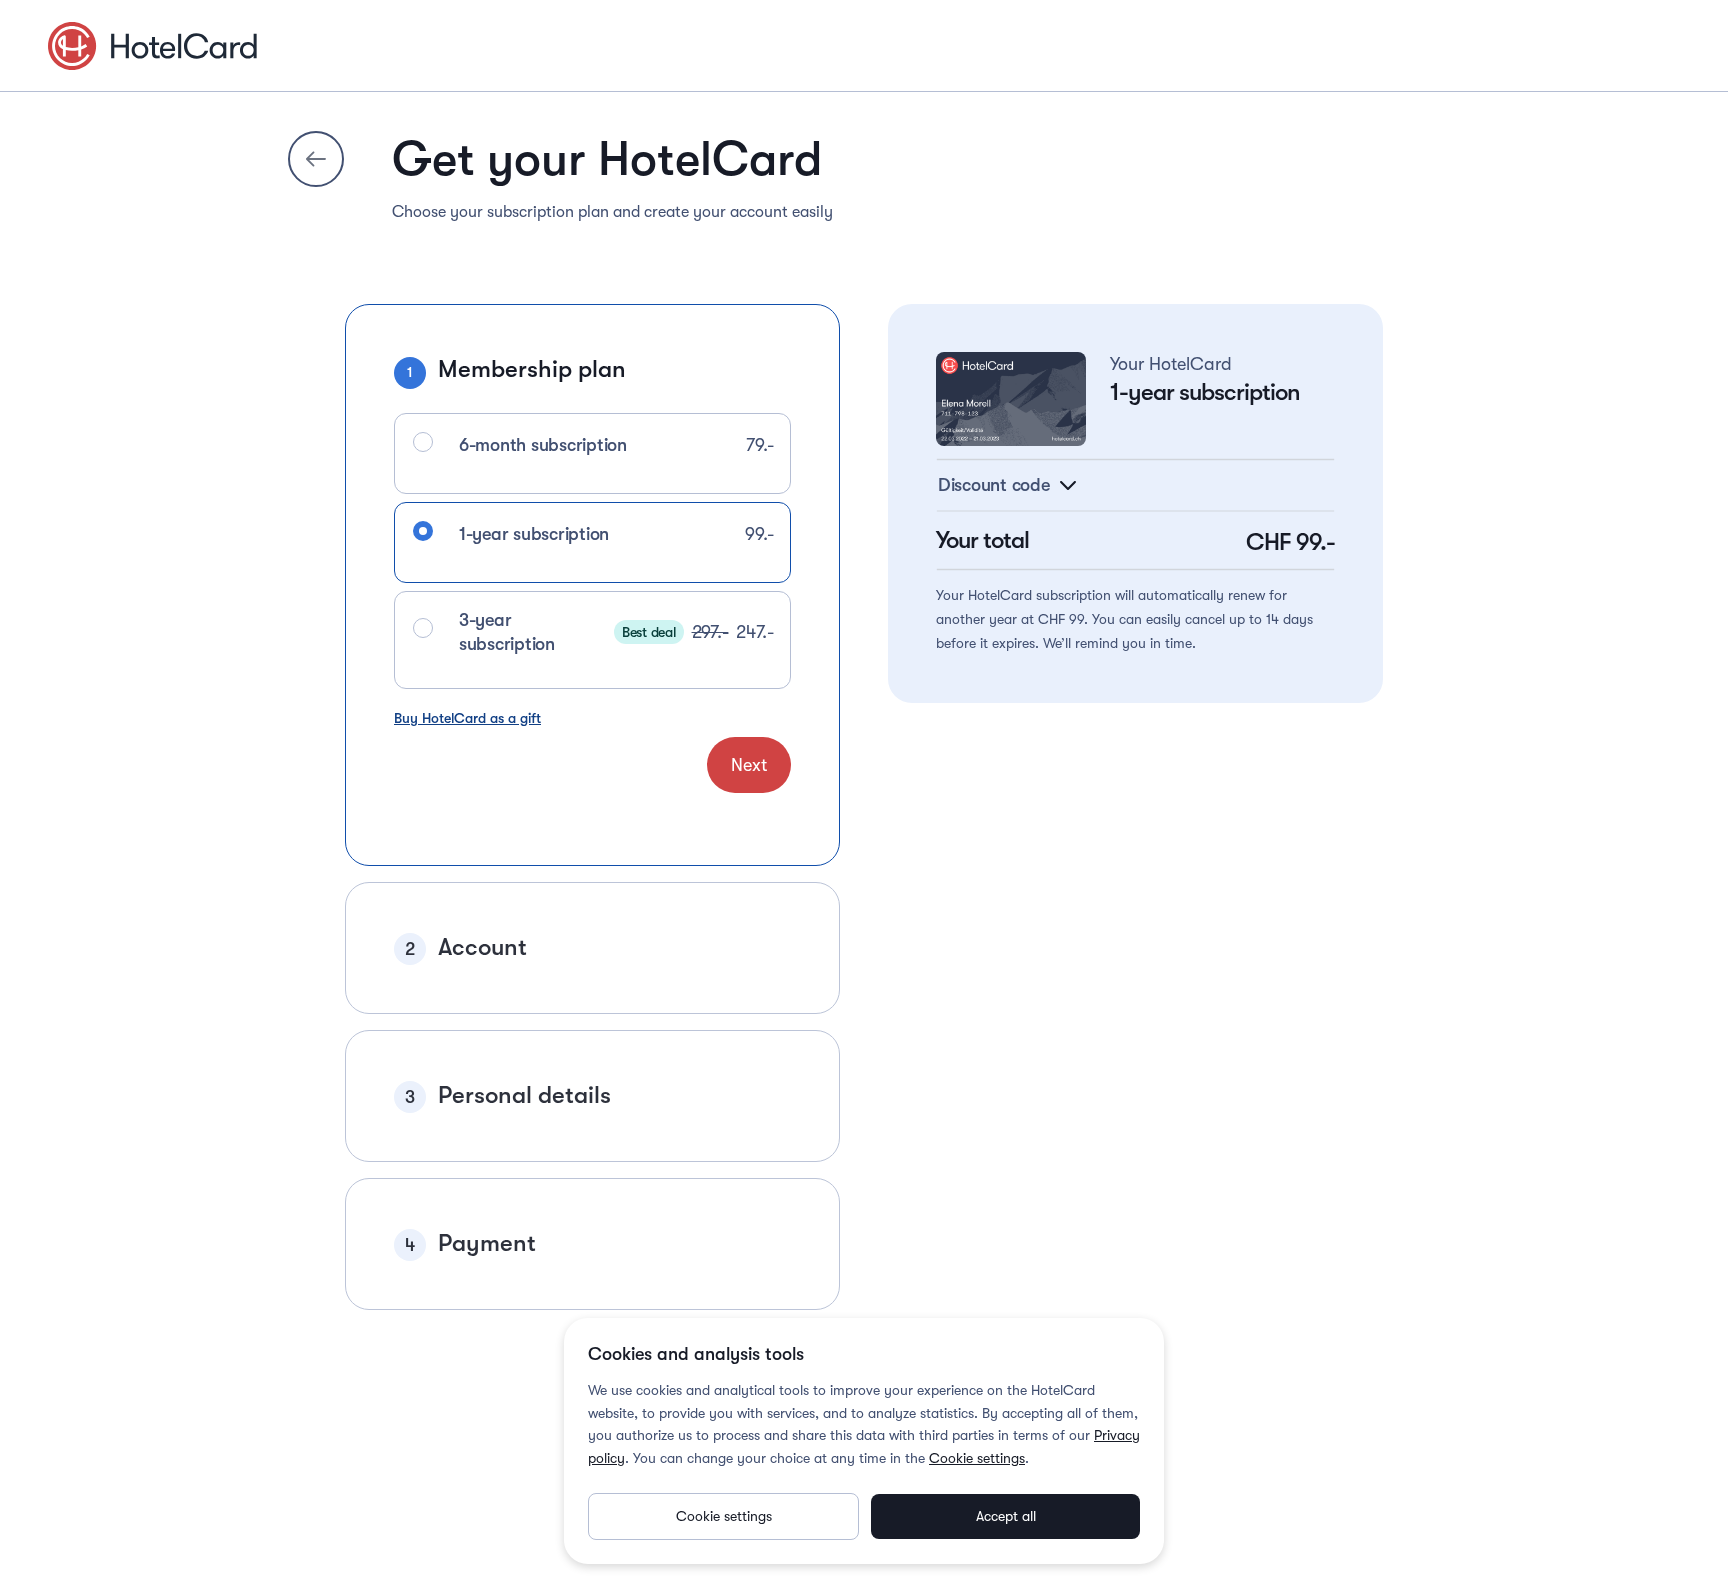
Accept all (1006, 1516)
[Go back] (316, 159)
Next (749, 765)
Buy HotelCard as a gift (467, 718)
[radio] (423, 442)
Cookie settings (977, 1458)
